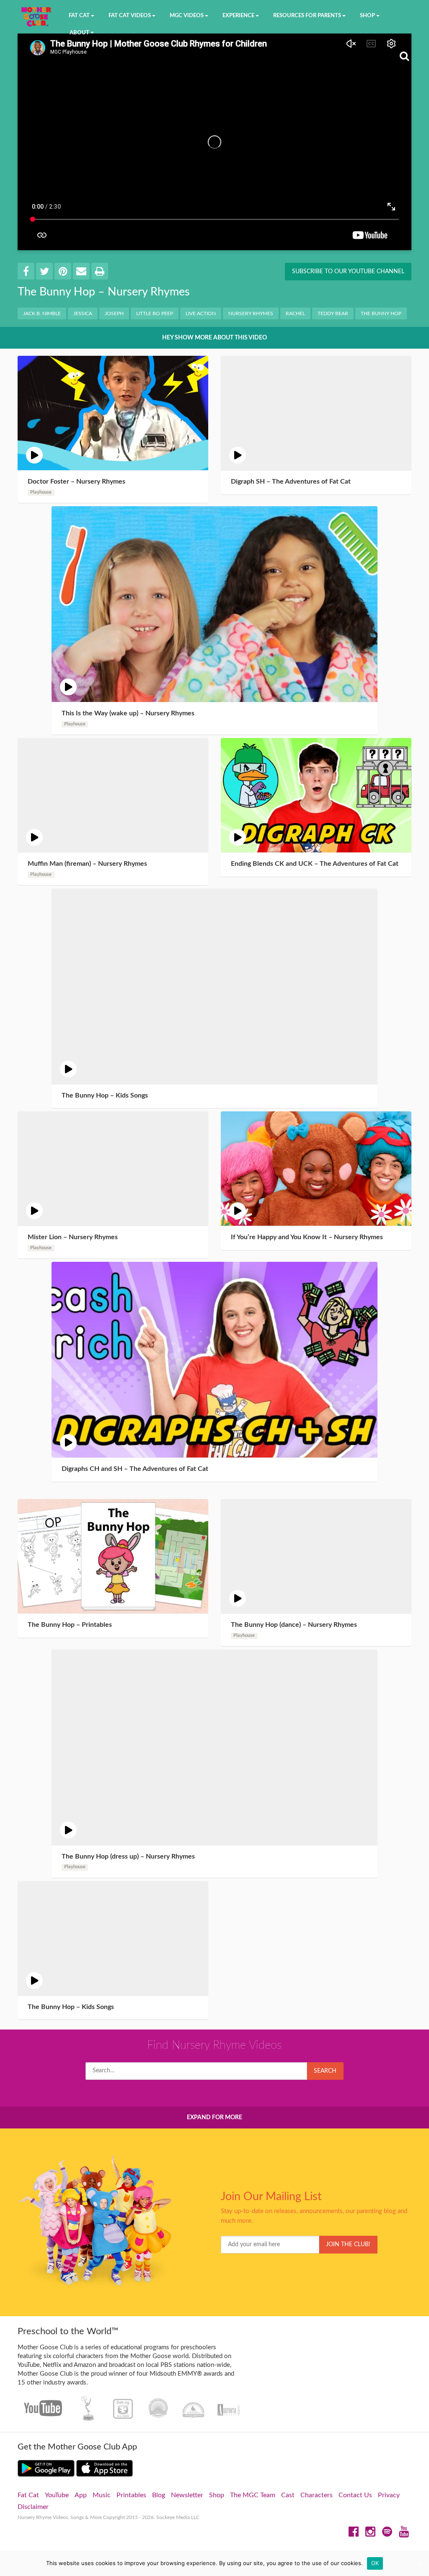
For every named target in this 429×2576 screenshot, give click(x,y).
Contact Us (355, 2495)
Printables (131, 2495)
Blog (159, 2495)
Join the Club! (348, 2245)
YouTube (57, 2495)
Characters (317, 2495)
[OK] (419, 2563)
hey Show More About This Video (214, 338)
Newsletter (187, 2495)
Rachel (295, 313)
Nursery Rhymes (251, 313)
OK (375, 2563)
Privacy (389, 2495)
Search (325, 2071)
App (81, 2495)
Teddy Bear (333, 313)
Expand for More (214, 2118)
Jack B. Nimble (42, 313)
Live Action (201, 313)
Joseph (114, 313)
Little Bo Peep (155, 313)
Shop (217, 2495)
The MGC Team (253, 2495)
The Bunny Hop (381, 313)
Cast (288, 2495)
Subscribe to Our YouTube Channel (348, 272)
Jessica (83, 313)
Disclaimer (33, 2507)
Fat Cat (28, 2495)
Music (102, 2495)
